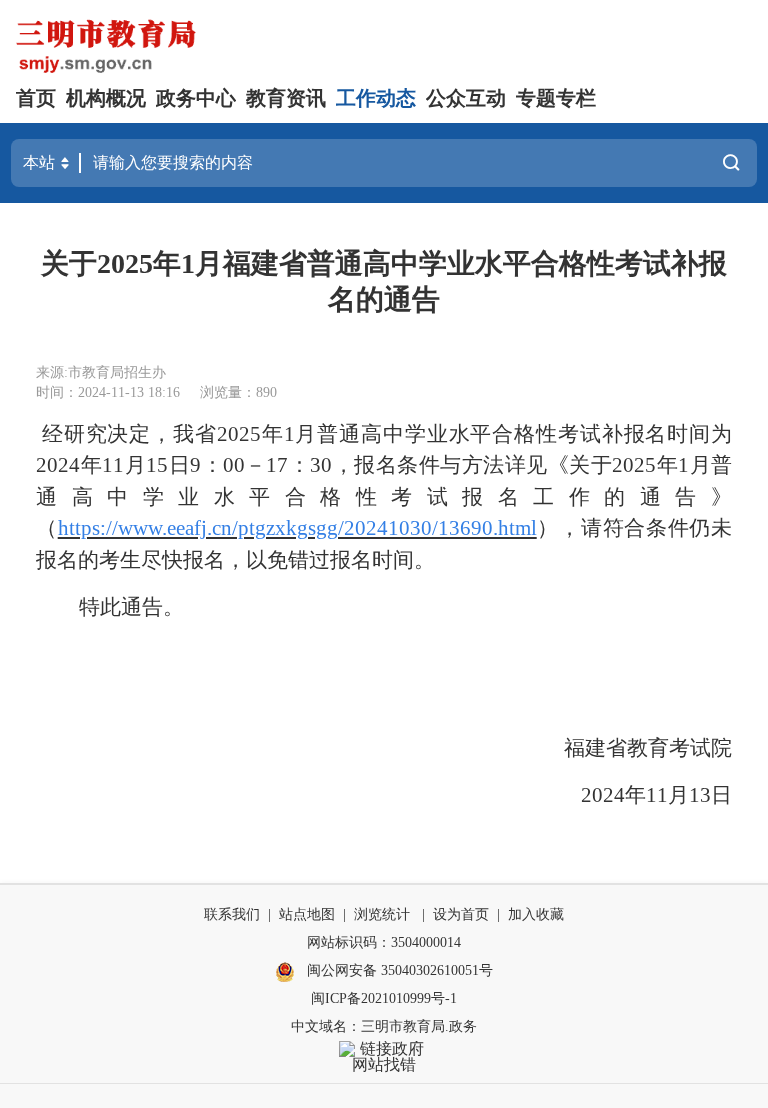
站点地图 (307, 914)
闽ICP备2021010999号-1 (384, 998)
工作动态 (376, 98)
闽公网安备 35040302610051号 (398, 970)
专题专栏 (556, 98)
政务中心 (196, 98)
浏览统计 (382, 914)
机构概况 (106, 98)
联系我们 (232, 914)
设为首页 (461, 914)
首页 (36, 98)
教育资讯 (286, 98)
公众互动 (466, 98)
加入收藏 (536, 914)
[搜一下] (731, 163)
